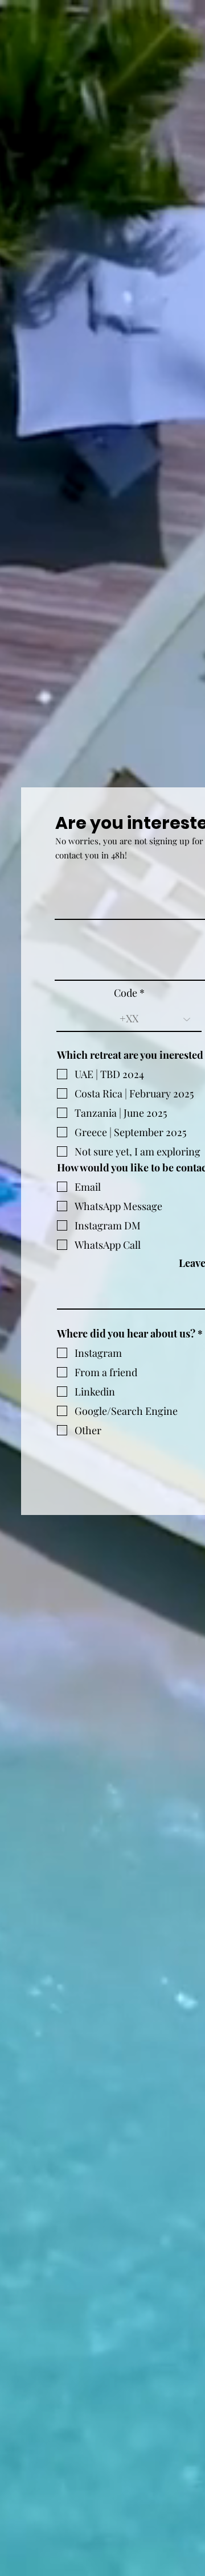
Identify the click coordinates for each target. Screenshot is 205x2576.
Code (126, 993)
